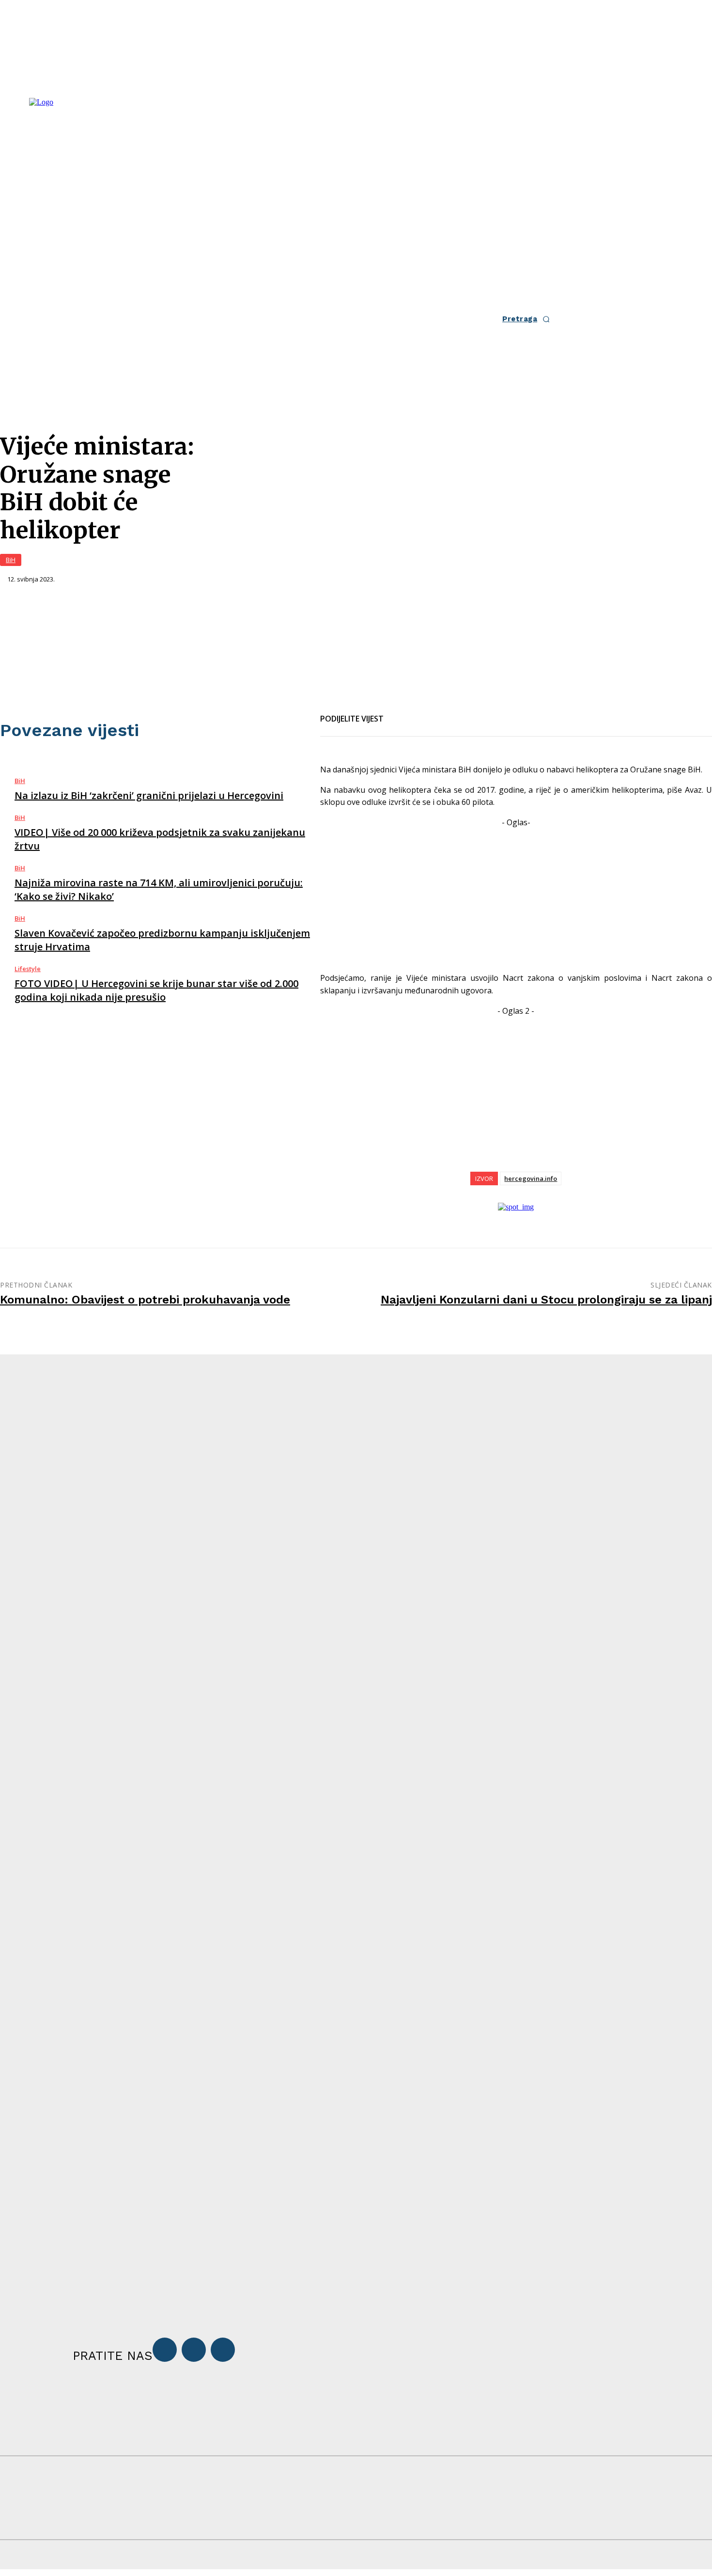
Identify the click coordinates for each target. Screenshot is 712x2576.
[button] (529, 319)
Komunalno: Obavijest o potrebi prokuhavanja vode (145, 1300)
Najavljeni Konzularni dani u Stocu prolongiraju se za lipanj (546, 1300)
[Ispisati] (469, 713)
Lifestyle (28, 969)
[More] (505, 713)
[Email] (434, 713)
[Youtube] (223, 2350)
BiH (11, 560)
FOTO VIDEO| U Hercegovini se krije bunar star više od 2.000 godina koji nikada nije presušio (156, 990)
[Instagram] (194, 2350)
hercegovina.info (531, 1178)
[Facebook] (400, 713)
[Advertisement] (516, 896)
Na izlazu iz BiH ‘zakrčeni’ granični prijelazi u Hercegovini (149, 795)
